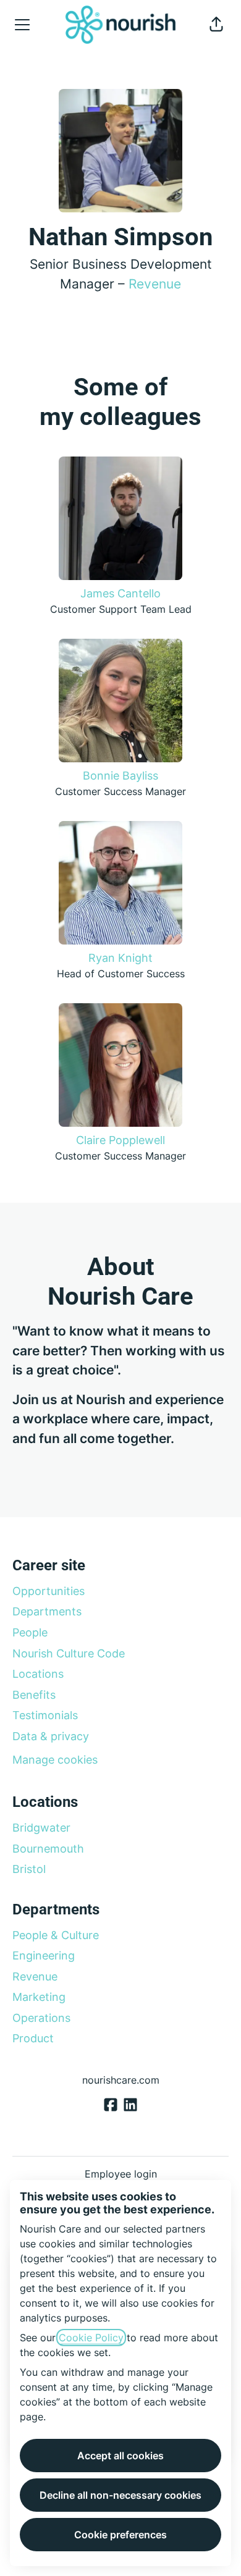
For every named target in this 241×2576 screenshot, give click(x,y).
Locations (38, 1674)
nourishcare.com (121, 2080)
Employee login (121, 2174)
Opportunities (49, 1591)
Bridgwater (41, 1828)
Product (33, 2038)
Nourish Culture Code (69, 1653)
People (30, 1632)
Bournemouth (48, 1849)
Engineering (44, 1955)
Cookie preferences (120, 2535)
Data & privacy (51, 1736)
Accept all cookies (120, 2456)
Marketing (39, 1997)
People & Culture (56, 1935)
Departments (47, 1611)
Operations (41, 2018)
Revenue (155, 284)
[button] (216, 25)
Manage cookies (55, 1760)
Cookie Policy (91, 2338)
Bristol (29, 1869)
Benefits (34, 1695)
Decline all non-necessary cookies (120, 2495)
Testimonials (45, 1715)
